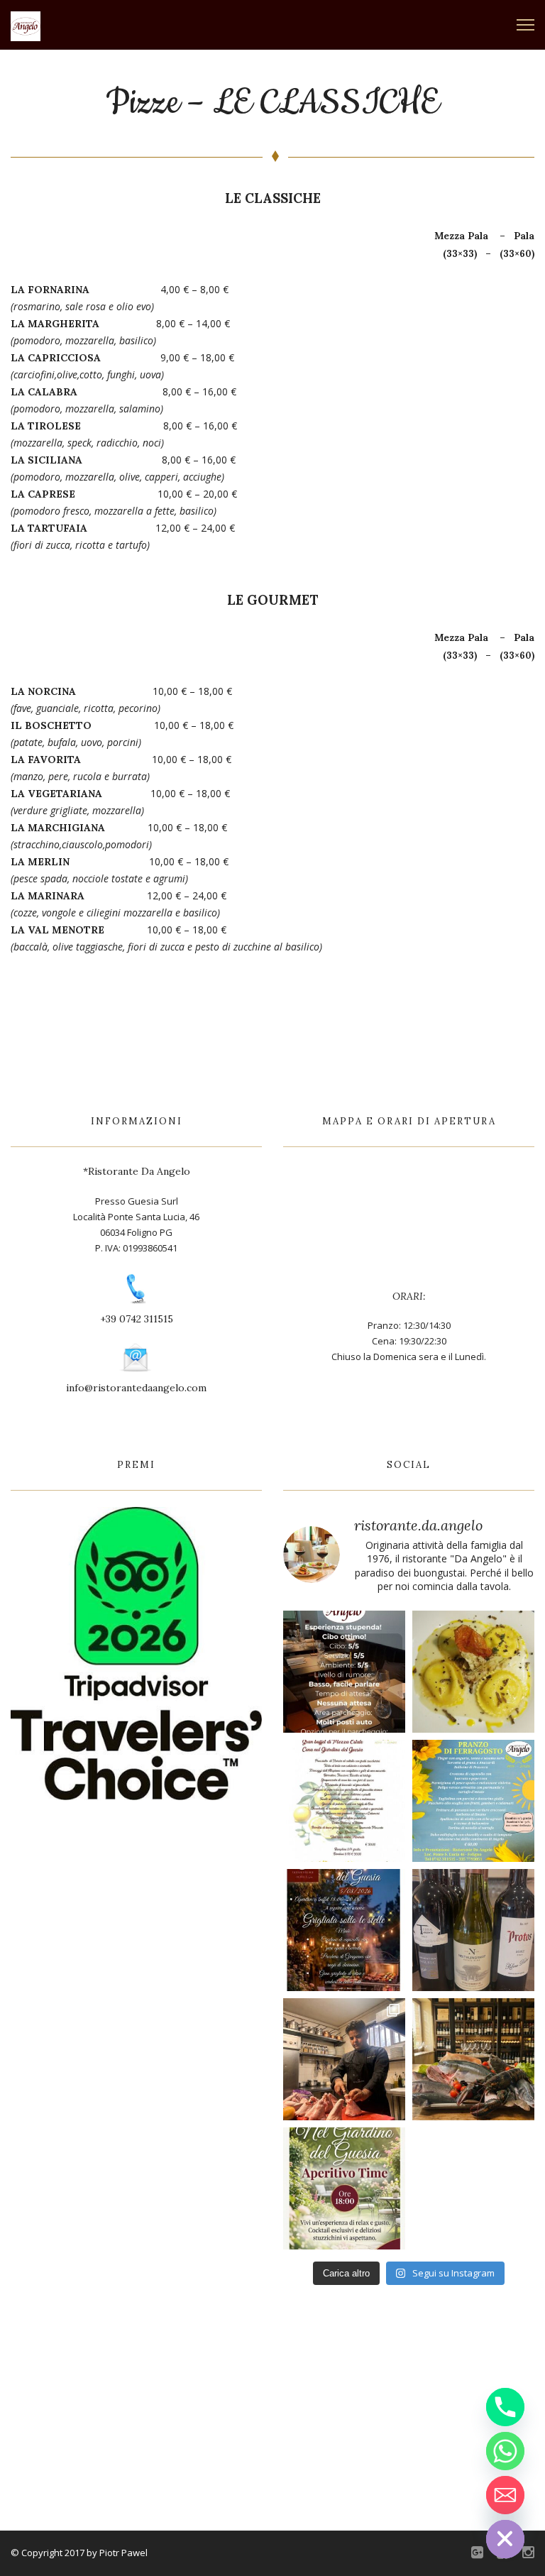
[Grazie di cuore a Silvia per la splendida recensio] (344, 1672)
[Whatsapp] (505, 2451)
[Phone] (505, 2407)
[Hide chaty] (505, 2539)
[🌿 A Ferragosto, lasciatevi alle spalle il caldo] (344, 1801)
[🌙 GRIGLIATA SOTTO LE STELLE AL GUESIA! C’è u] (344, 1930)
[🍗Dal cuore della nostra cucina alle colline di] (344, 2059)
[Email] (505, 2495)
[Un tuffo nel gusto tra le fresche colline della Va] (473, 2059)
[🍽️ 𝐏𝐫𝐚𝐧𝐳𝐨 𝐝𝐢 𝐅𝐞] (473, 1801)
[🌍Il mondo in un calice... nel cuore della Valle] (473, 1930)
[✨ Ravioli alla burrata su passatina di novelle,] (473, 1672)
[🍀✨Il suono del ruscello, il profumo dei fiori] (344, 2188)
